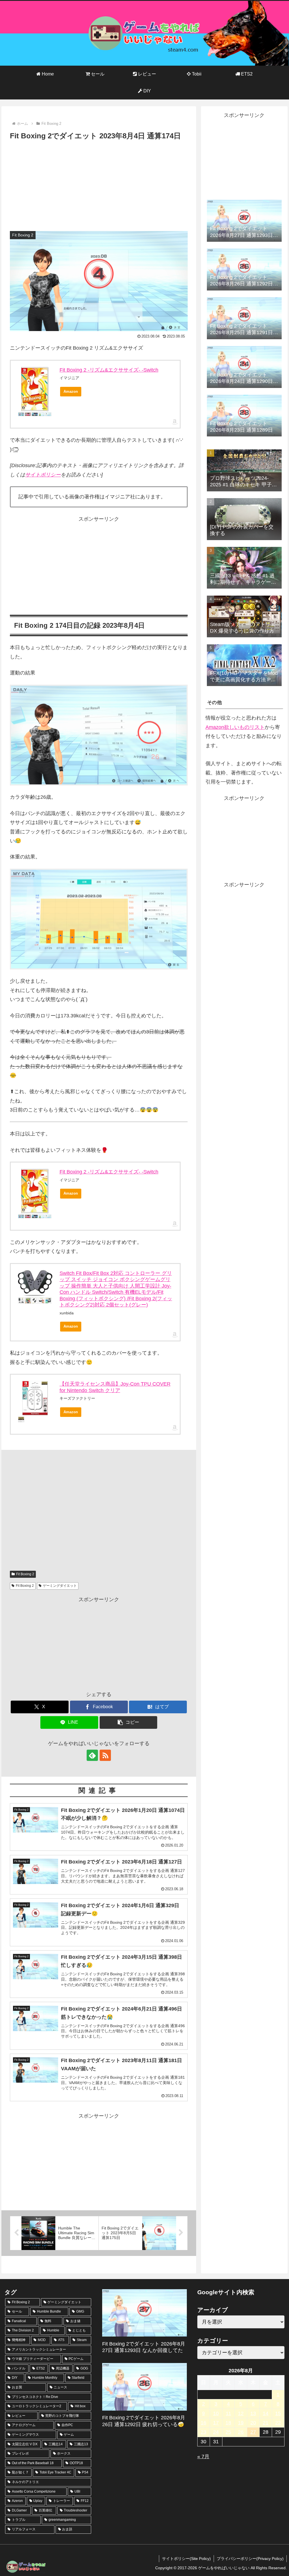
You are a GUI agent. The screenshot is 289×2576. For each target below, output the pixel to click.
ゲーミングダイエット (60, 1586)
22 (278, 2423)
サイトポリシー (43, 475)
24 (216, 2432)
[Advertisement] (99, 185)
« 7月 (203, 2457)
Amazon (71, 391)
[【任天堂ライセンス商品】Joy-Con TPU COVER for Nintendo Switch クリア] (35, 1398)
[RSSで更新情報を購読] (105, 1755)
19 (241, 2423)
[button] (129, 1722)
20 (253, 2423)
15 (278, 2413)
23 (203, 2432)
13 (253, 2413)
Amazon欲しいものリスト (235, 727)
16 (203, 2423)
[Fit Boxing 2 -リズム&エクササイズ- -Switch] (35, 389)
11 (228, 2413)
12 (241, 2413)
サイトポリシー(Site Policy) (186, 2559)
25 (228, 2432)
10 (216, 2413)
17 (216, 2423)
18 (228, 2423)
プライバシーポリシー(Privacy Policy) (250, 2559)
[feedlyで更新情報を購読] (92, 1755)
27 (253, 2432)
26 (241, 2432)
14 (266, 2413)
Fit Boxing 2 (25, 1574)
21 (266, 2423)
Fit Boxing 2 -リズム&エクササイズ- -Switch (109, 370)
